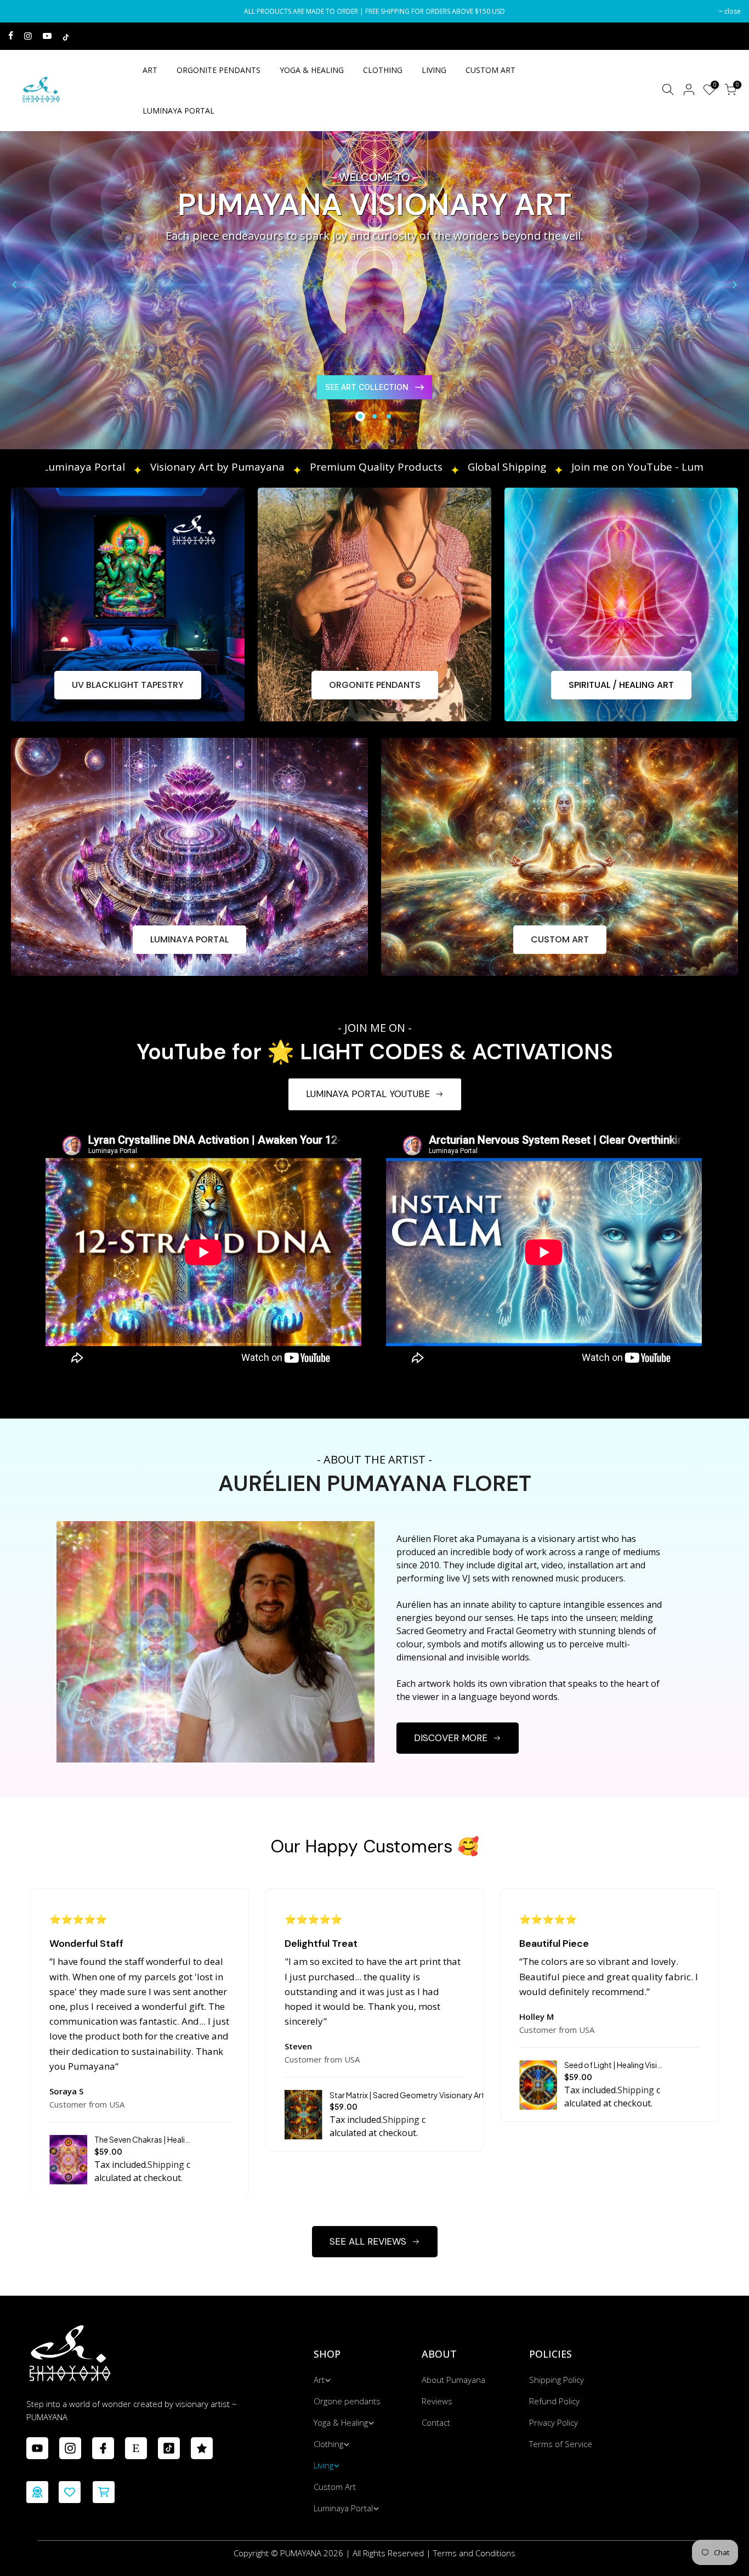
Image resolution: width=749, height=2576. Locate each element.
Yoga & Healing (341, 2422)
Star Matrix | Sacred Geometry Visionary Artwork (416, 2095)
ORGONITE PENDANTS (219, 70)
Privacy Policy (554, 2422)
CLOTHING (383, 70)
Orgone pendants (347, 2401)
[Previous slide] (14, 285)
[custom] (37, 2448)
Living (324, 2465)
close (22, 11)
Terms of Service (561, 2444)
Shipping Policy (557, 2380)
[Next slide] (735, 285)
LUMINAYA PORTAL (178, 111)
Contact (436, 2422)
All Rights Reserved (388, 2553)
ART (150, 70)
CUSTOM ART (490, 70)
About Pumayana (453, 2380)
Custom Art (335, 2487)
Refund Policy (554, 2401)
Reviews (437, 2401)
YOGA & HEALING (312, 70)
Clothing (328, 2444)
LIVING (434, 70)
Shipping (166, 2165)
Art (319, 2380)
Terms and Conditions (474, 2553)
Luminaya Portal (343, 2508)
